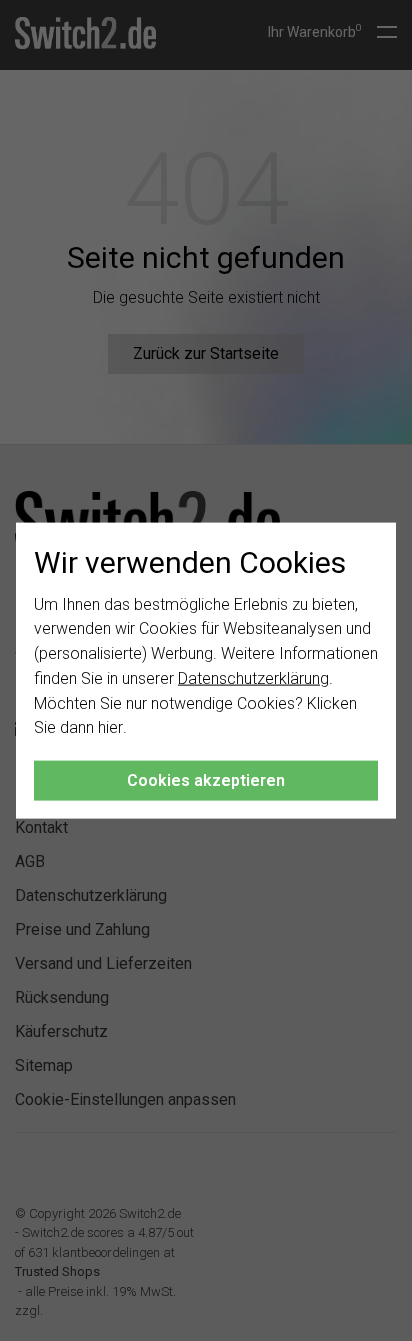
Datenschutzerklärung (253, 678)
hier (110, 727)
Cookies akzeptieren (206, 780)
